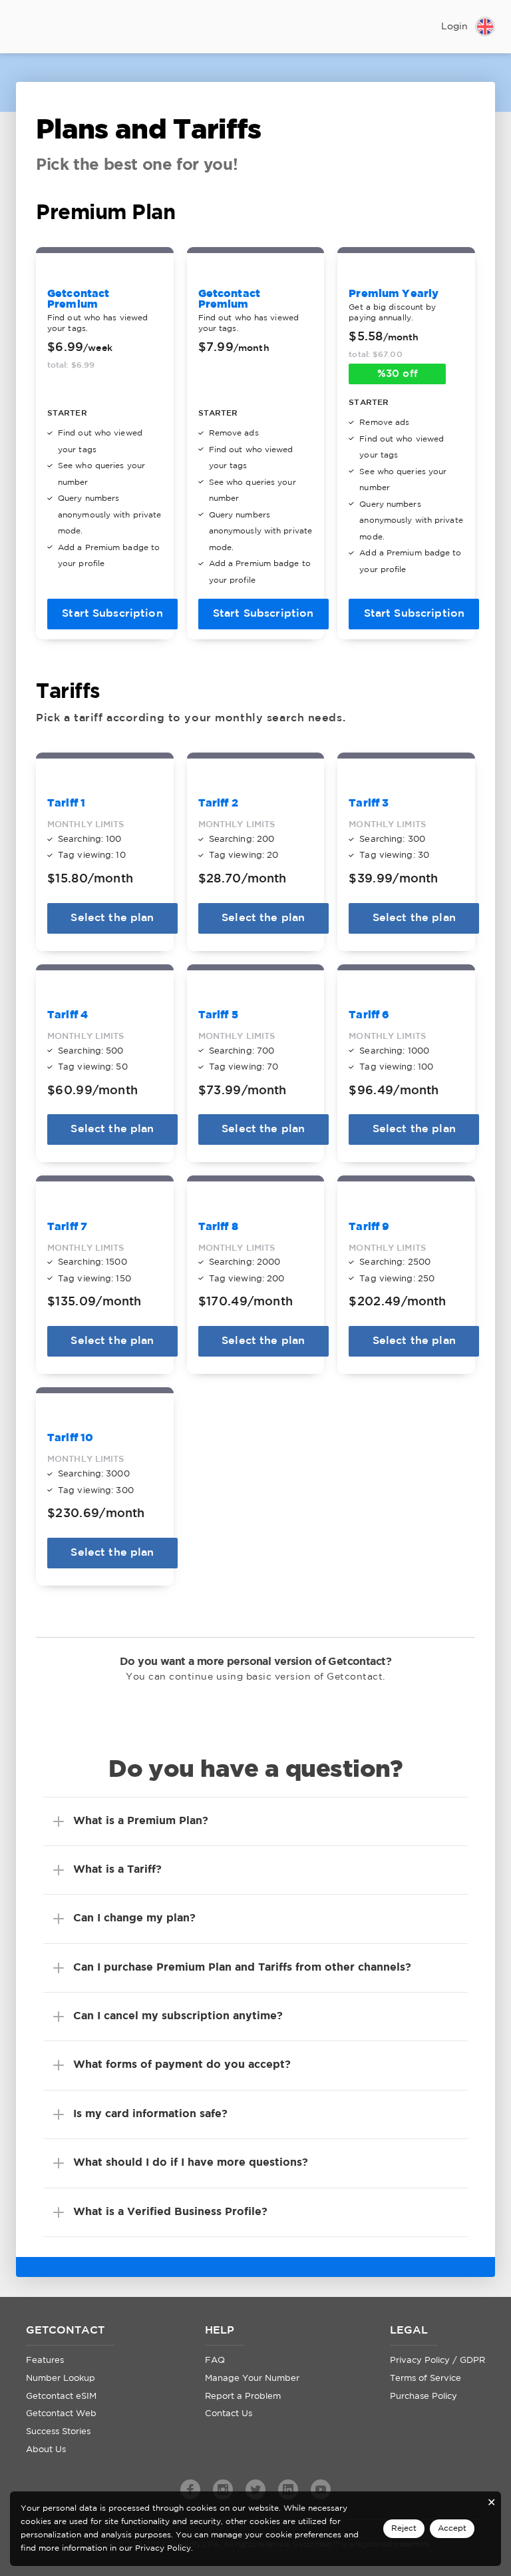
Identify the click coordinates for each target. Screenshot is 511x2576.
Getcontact (59, 28)
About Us (46, 2450)
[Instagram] (223, 2489)
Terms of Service (426, 2379)
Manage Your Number (252, 2379)
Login (454, 27)
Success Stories (58, 2432)
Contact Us (229, 2414)
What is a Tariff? (117, 1870)
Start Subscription (112, 614)
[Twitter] (255, 2489)
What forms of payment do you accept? (182, 2065)
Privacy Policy (163, 2548)
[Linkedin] (288, 2489)
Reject (404, 2528)
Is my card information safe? (150, 2114)
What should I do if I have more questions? (191, 2163)
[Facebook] (190, 2489)
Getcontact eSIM (61, 2397)
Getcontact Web (61, 2414)
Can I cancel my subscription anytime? (178, 2016)
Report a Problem (243, 2397)
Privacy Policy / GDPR (437, 2361)
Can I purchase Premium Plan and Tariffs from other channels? (242, 1968)
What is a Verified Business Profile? (170, 2212)
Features (45, 2361)
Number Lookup (61, 2379)
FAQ (215, 2361)
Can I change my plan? (134, 1918)
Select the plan (112, 918)
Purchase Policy (424, 2397)
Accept (452, 2528)
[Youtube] (321, 2489)
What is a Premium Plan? (141, 1821)
